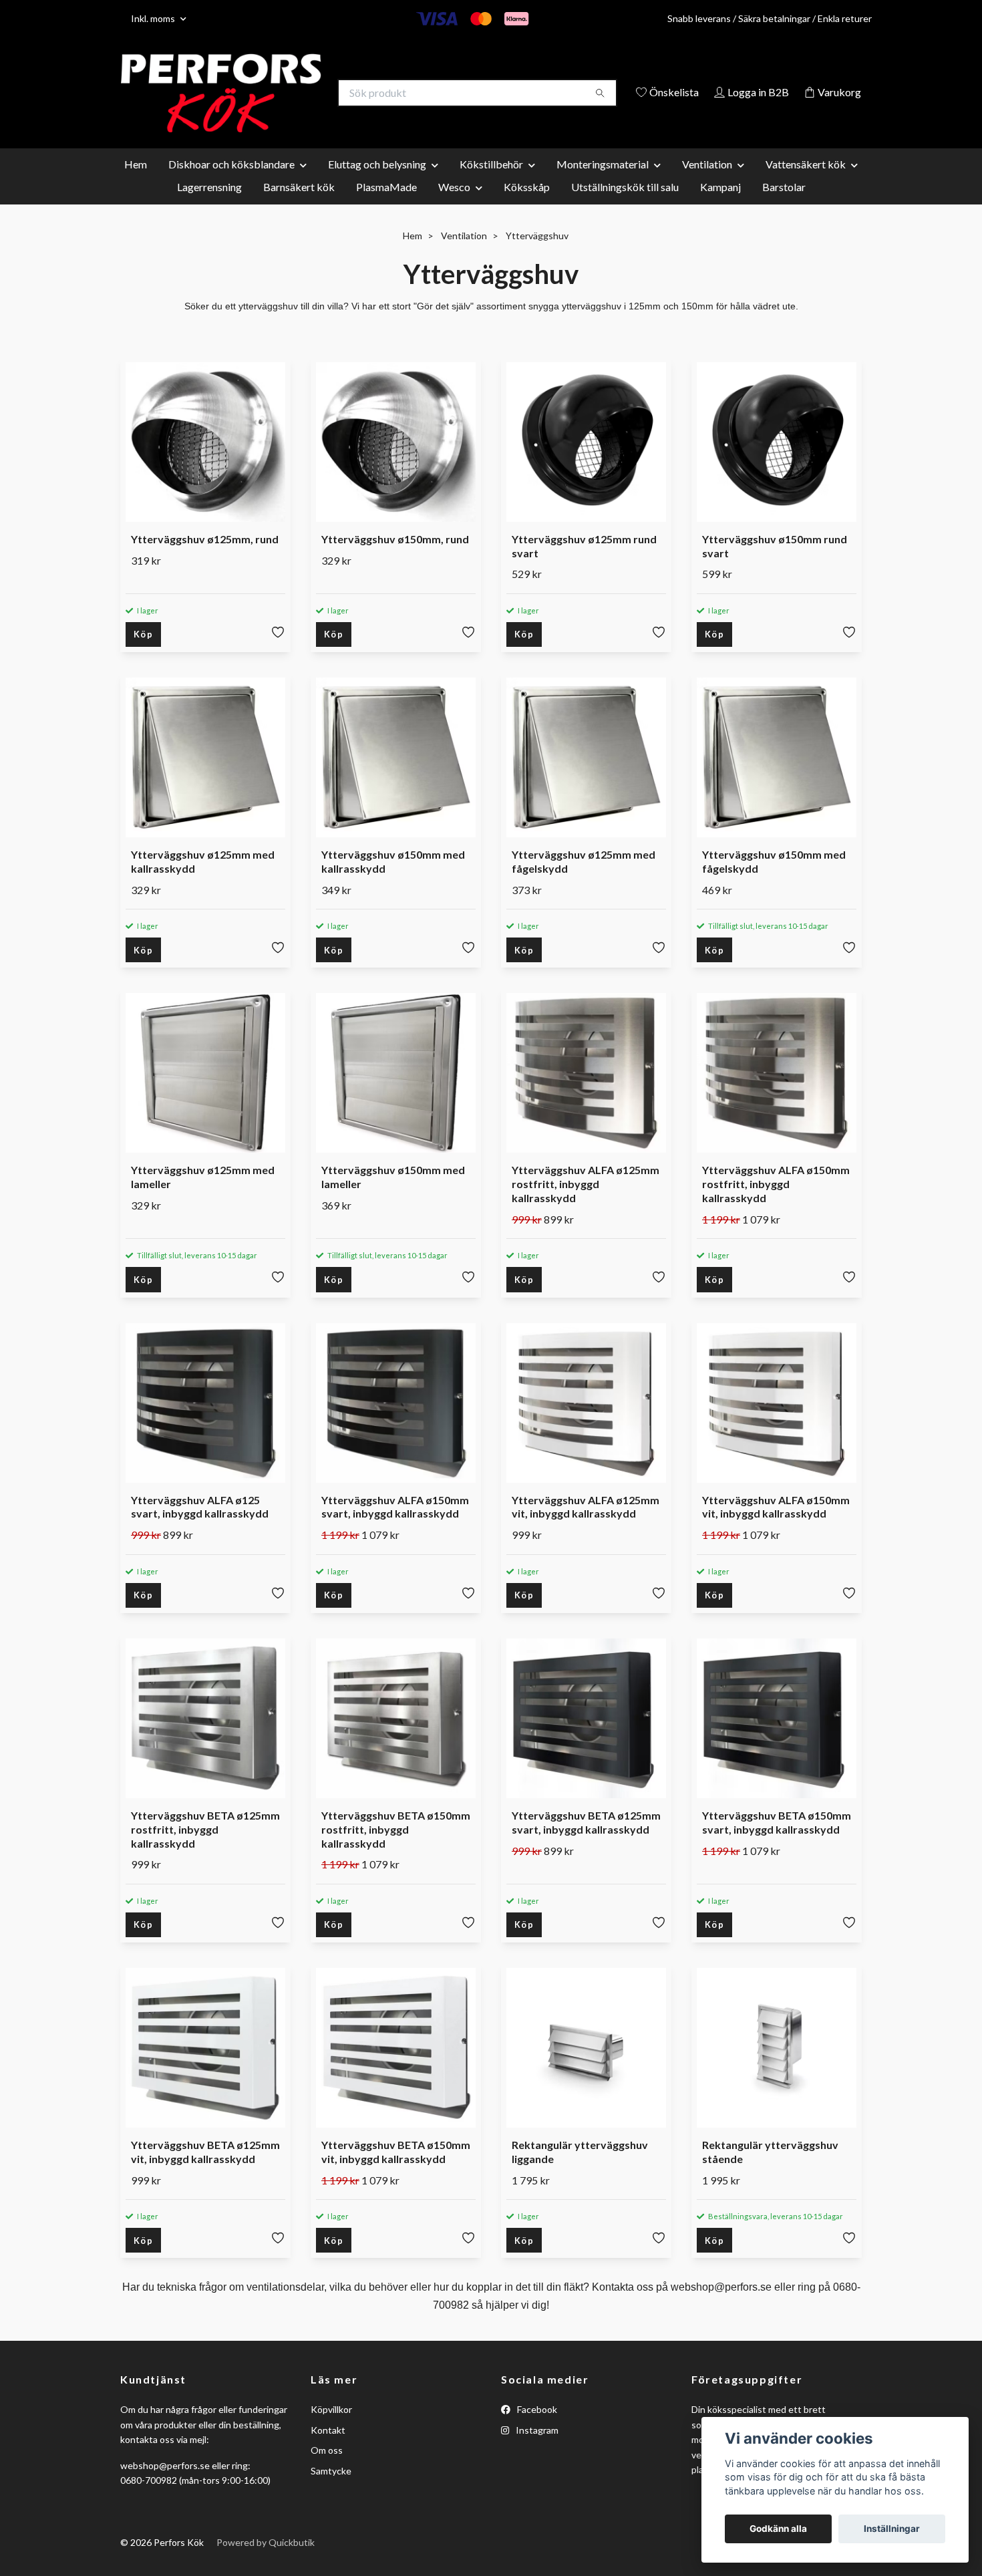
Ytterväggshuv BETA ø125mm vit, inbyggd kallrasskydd (205, 2172)
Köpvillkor (331, 2429)
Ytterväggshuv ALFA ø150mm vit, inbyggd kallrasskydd (776, 1526)
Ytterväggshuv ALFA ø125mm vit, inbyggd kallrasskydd (586, 1526)
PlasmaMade (386, 206)
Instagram (536, 2449)
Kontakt (328, 2449)
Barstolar (784, 206)
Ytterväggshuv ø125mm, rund (205, 558)
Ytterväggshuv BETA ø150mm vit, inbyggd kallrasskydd (396, 2172)
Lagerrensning (209, 206)
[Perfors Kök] (306, 94)
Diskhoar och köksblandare (231, 183)
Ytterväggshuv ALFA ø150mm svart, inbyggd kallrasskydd (395, 1526)
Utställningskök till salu (625, 206)
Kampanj (720, 206)
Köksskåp (527, 206)
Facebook (536, 2429)
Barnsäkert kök (299, 206)
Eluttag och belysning (377, 183)
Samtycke (331, 2490)
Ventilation (707, 183)
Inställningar (892, 2529)
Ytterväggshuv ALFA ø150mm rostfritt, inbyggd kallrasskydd (776, 1204)
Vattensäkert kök (806, 183)
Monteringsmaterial (603, 183)
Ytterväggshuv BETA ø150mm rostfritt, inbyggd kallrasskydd (396, 1849)
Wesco (454, 206)
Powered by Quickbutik (266, 2562)
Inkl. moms (154, 18)
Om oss (327, 2470)
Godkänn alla (778, 2529)
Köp (143, 654)
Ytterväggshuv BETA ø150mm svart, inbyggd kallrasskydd (777, 1842)
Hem (136, 183)
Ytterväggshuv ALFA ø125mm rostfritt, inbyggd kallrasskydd (586, 1204)
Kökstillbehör (491, 183)
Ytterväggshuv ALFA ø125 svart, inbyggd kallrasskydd (200, 1526)
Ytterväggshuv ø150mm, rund (395, 558)
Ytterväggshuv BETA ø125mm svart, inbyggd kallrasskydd (586, 1842)
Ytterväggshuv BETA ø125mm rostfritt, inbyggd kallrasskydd (205, 1849)
